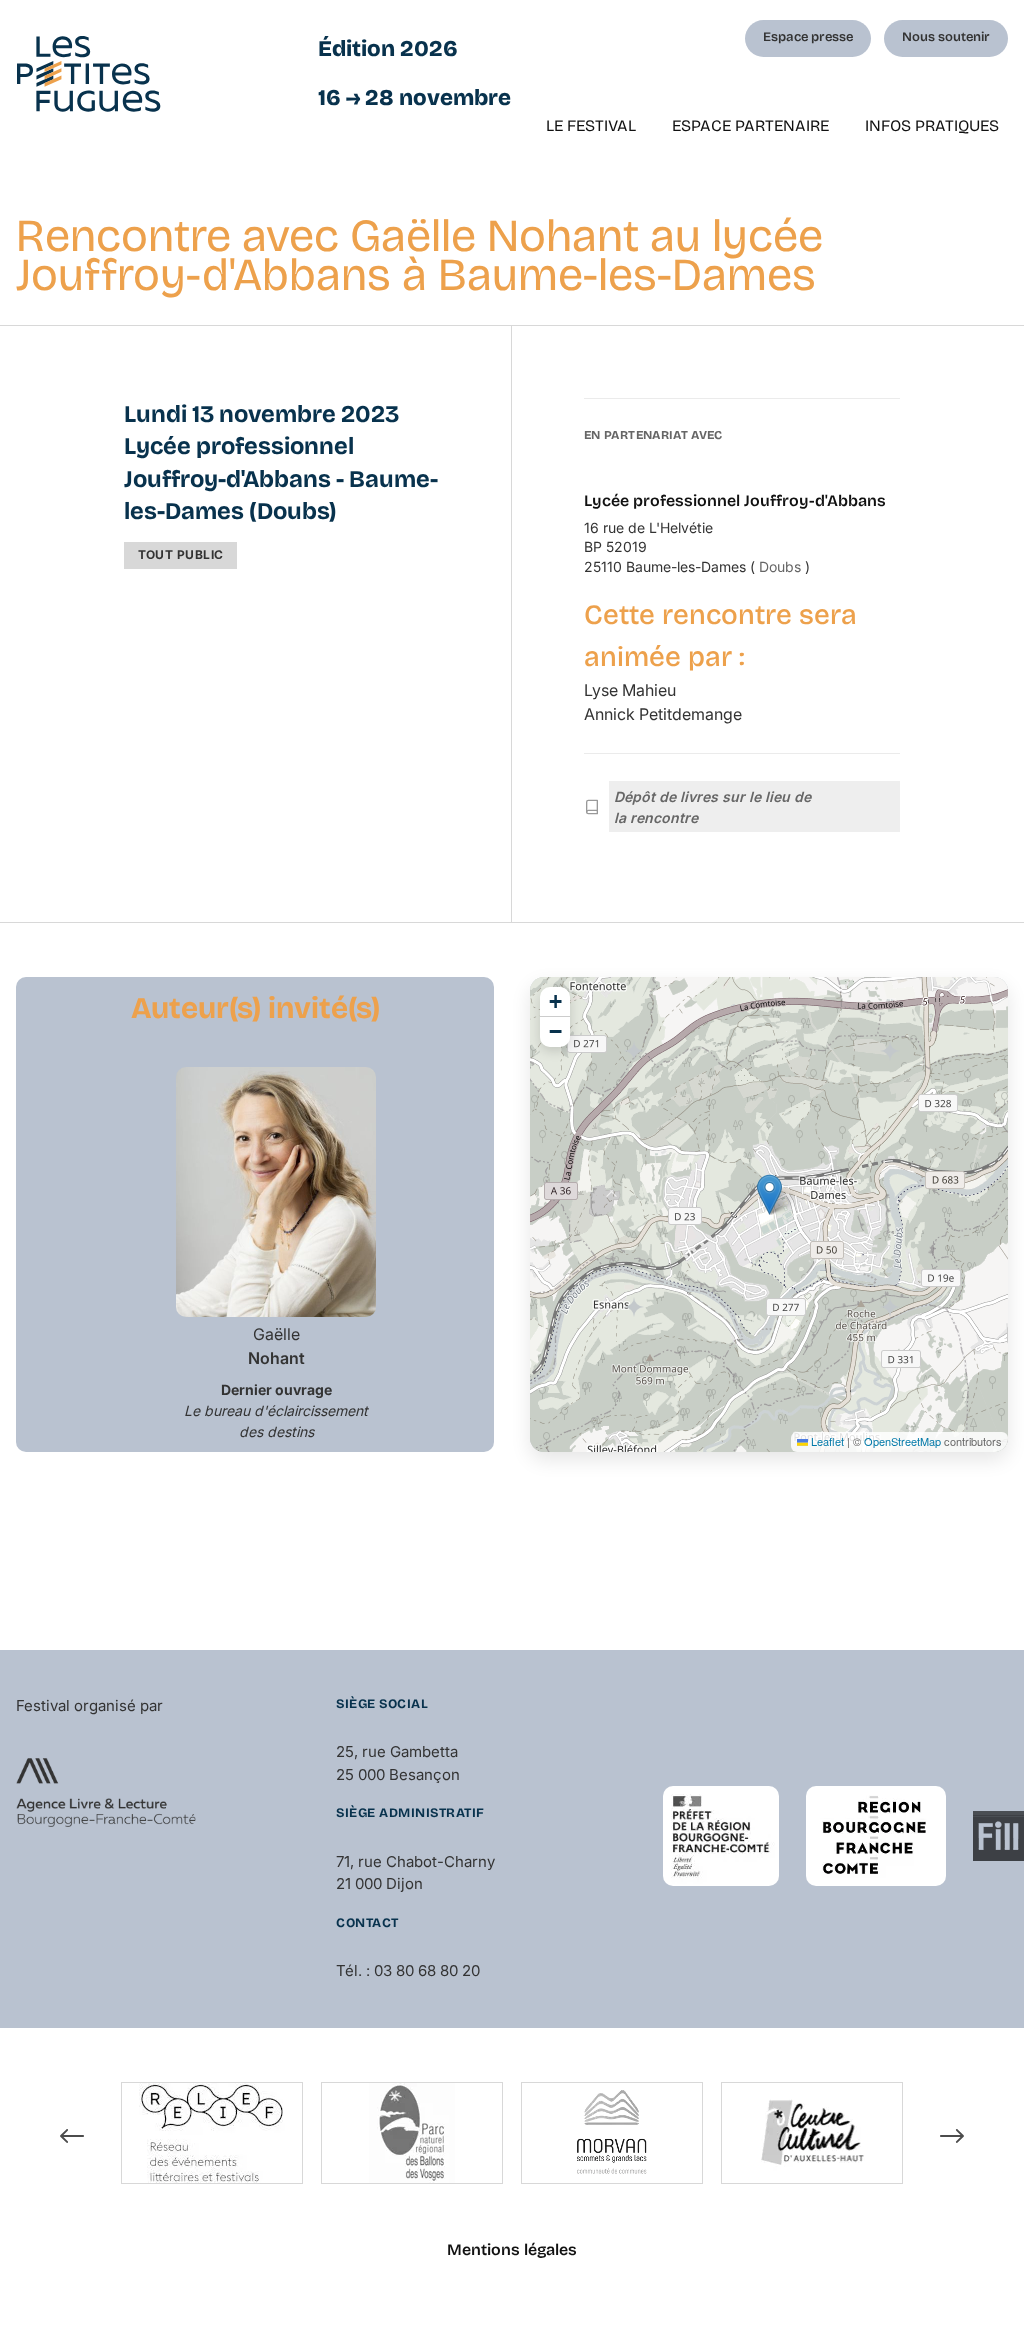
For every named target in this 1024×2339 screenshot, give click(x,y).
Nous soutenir (946, 37)
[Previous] (72, 2136)
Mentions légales (512, 2249)
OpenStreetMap (902, 1441)
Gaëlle (276, 1346)
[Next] (952, 2136)
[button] (769, 1194)
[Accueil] (88, 74)
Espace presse (808, 37)
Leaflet (826, 1441)
